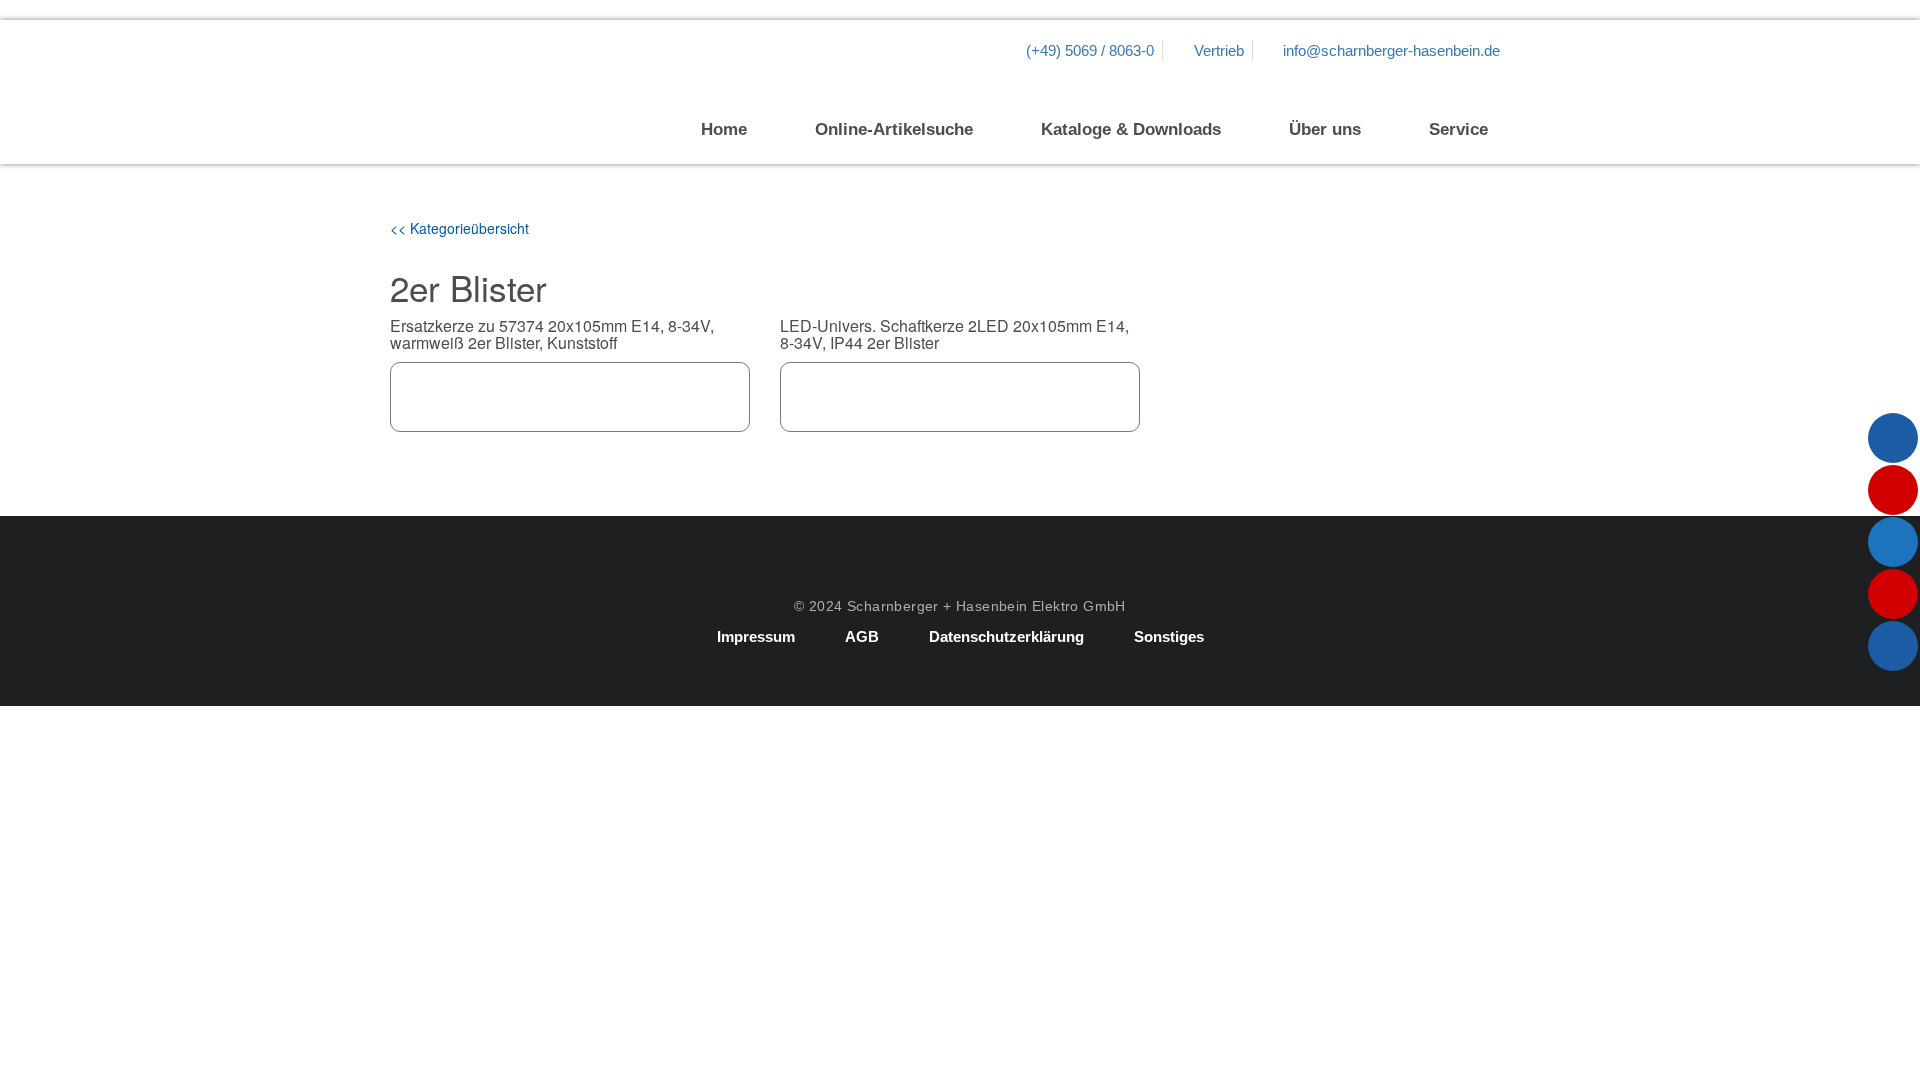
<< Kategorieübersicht (459, 228)
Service (1458, 129)
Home (724, 129)
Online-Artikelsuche (894, 129)
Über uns (1325, 129)
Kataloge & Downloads (1131, 129)
